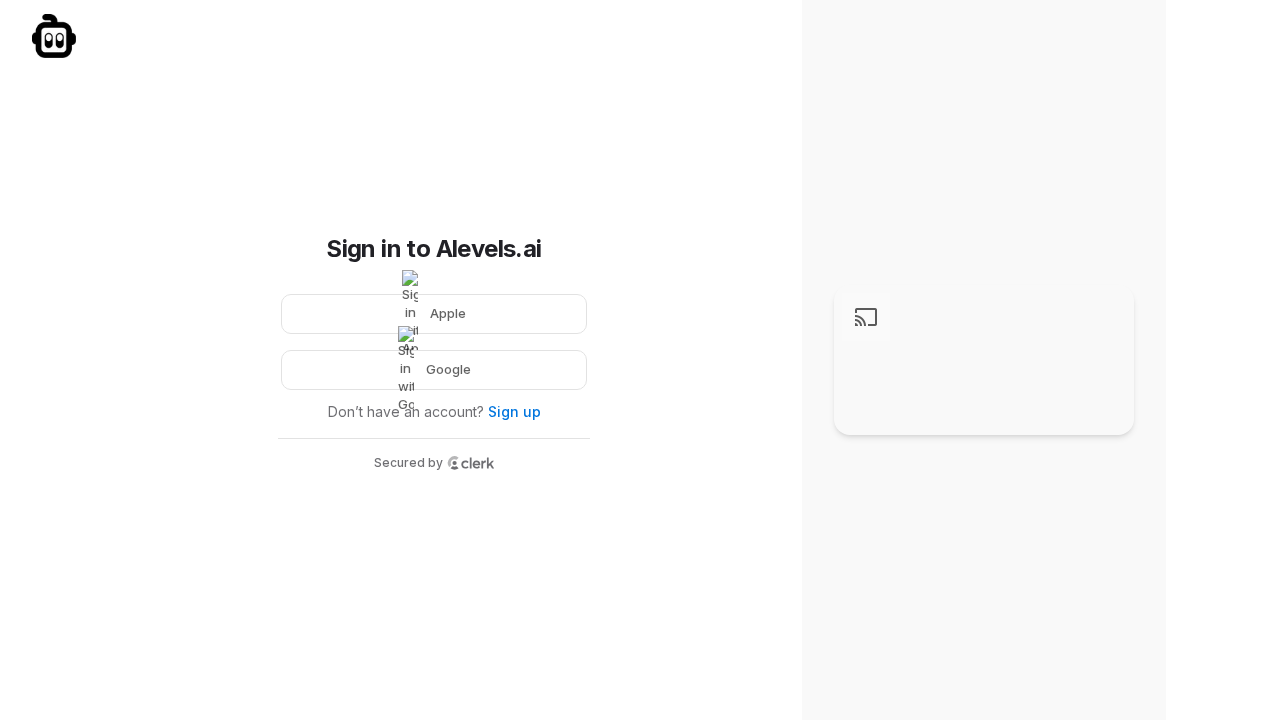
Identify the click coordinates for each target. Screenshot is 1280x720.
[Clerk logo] (471, 463)
